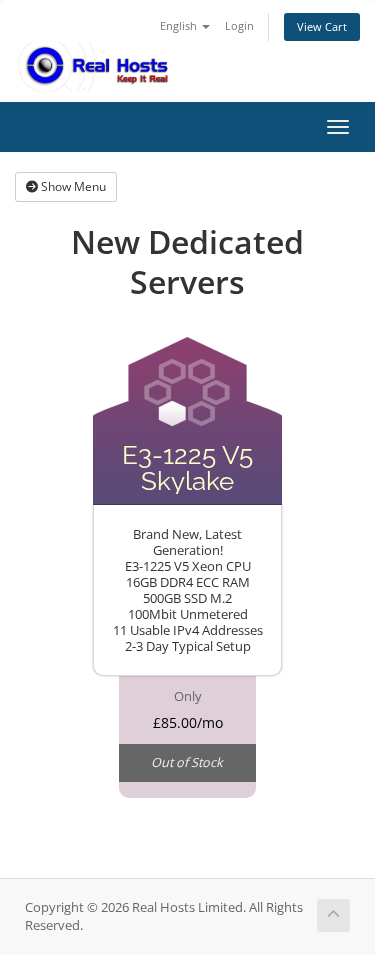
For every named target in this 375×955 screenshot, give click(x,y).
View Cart (322, 26)
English (180, 25)
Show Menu (72, 186)
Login (239, 25)
